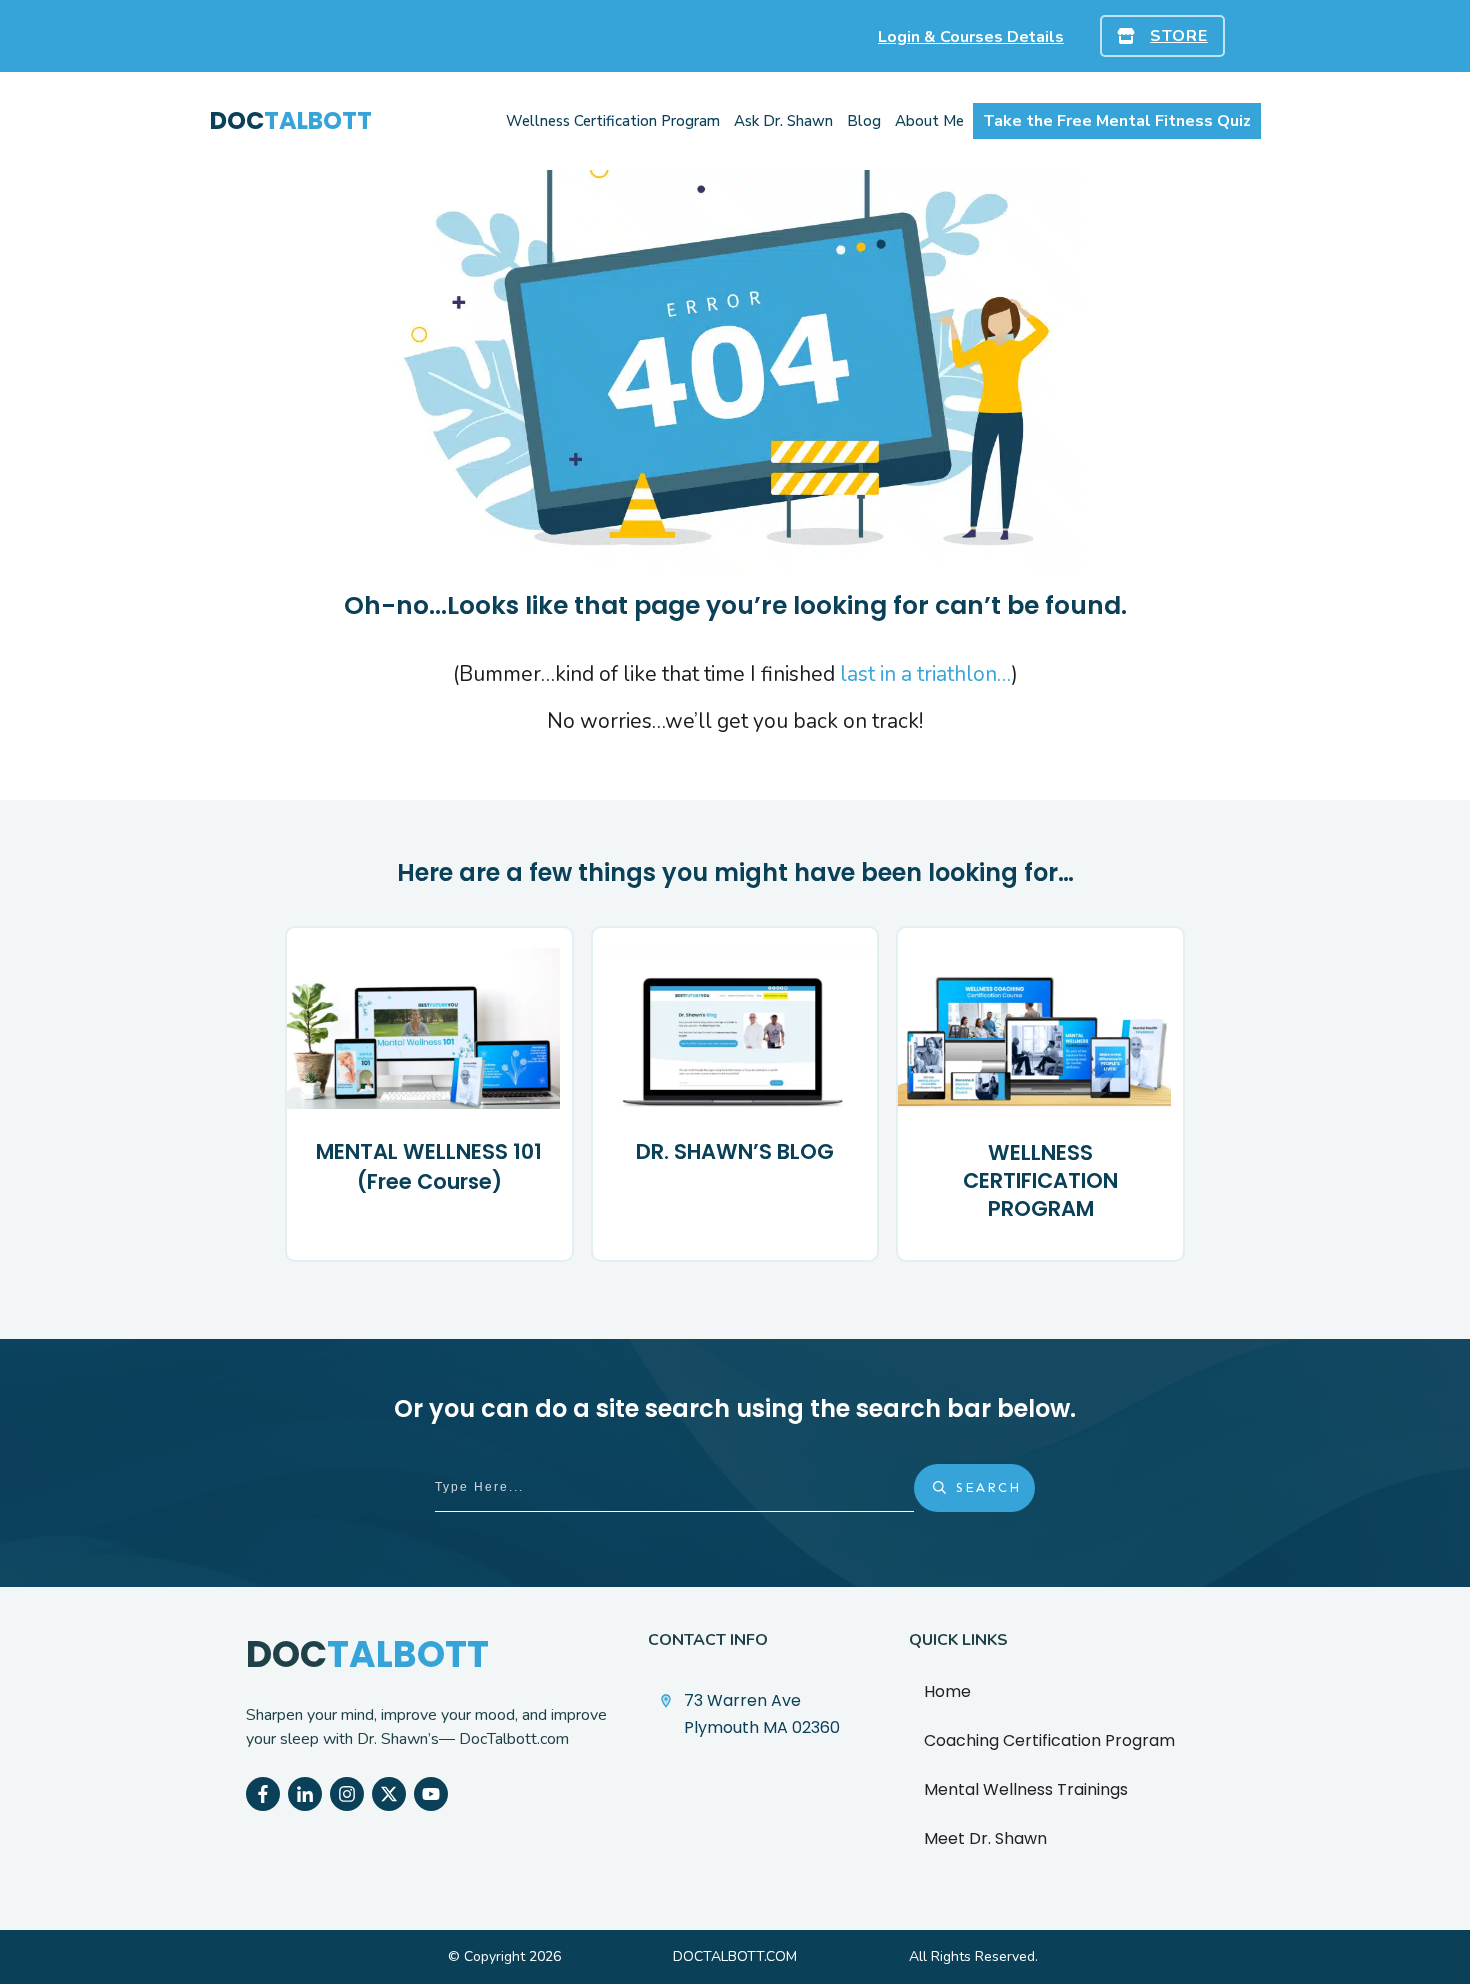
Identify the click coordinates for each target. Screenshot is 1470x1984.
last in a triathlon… (925, 674)
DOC (291, 120)
